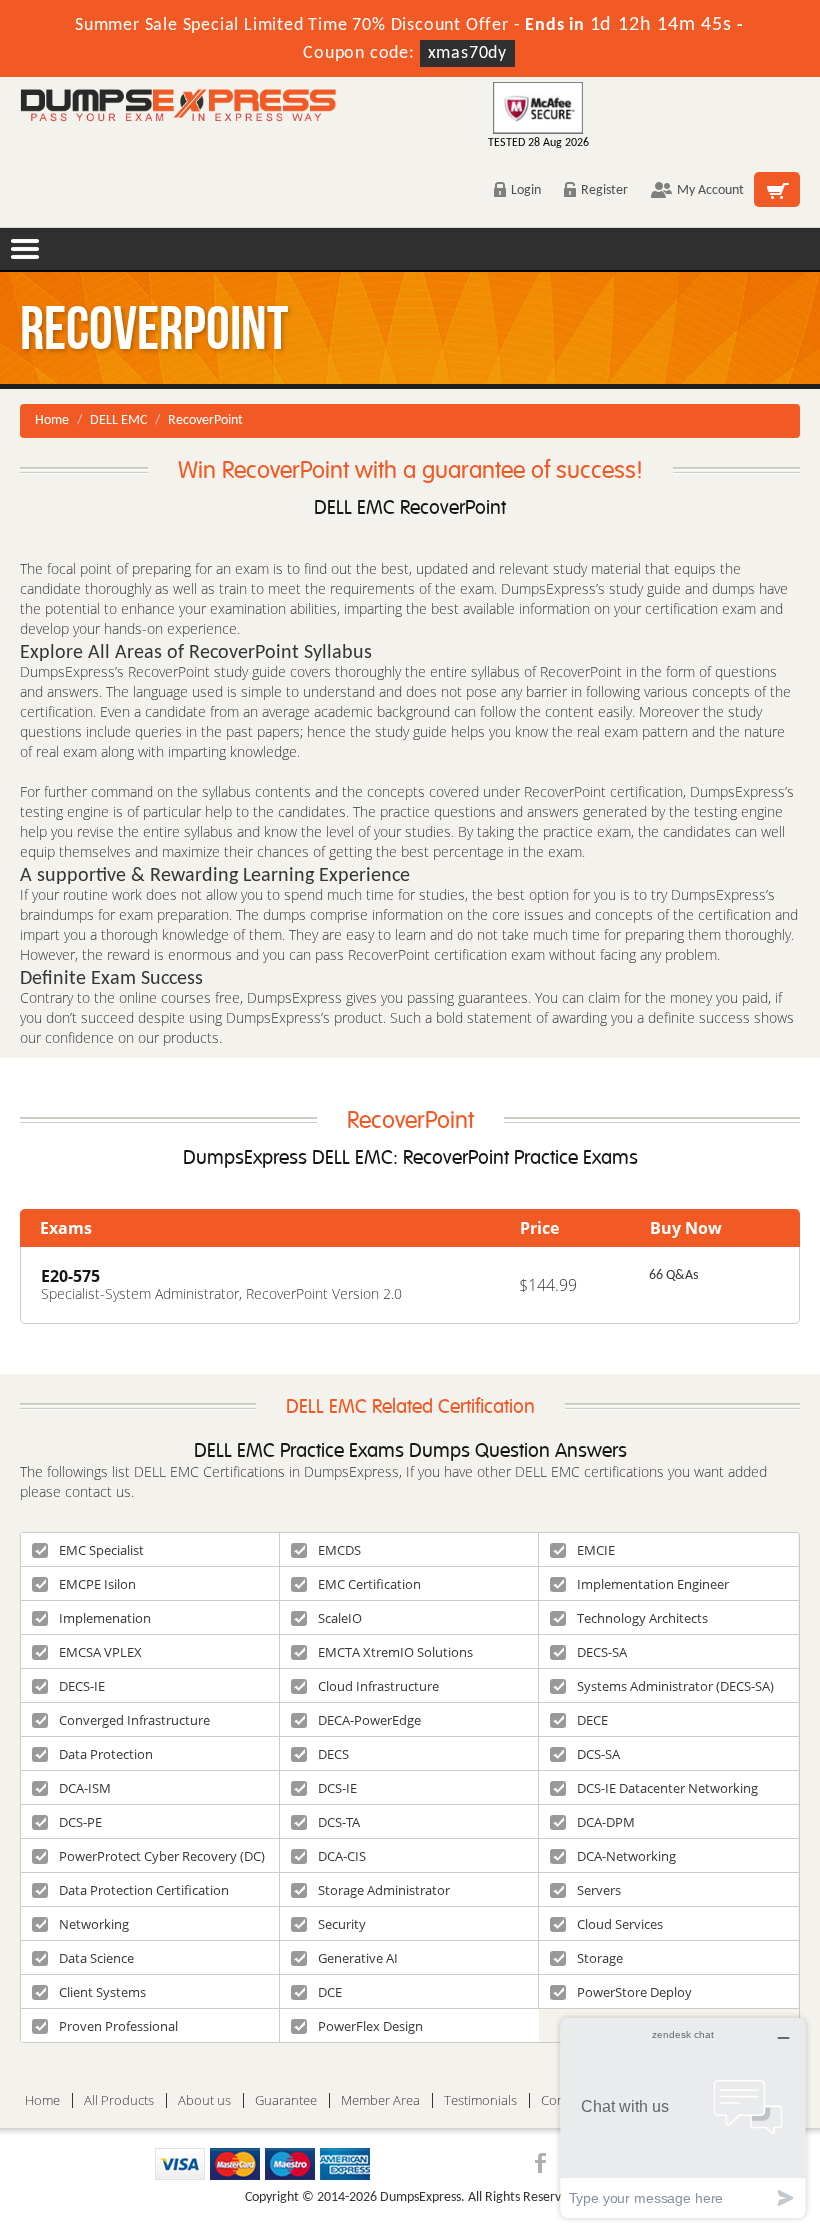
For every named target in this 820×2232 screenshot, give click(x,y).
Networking (94, 1924)
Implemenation (105, 1618)
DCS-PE (80, 1822)
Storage (600, 1958)
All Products (119, 2100)
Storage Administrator (384, 1890)
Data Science (96, 1958)
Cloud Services (620, 1924)
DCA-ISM (85, 1788)
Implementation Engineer (653, 1584)
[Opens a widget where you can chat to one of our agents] (683, 2117)
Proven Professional (118, 2026)
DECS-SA (602, 1652)
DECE (592, 1720)
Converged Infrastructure (134, 1720)
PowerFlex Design (370, 2026)
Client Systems (102, 1992)
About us (204, 2100)
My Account (710, 190)
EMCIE (596, 1550)
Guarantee (286, 2100)
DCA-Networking (626, 1856)
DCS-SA (598, 1754)
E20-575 (70, 1276)
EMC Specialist (101, 1550)
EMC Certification (369, 1584)
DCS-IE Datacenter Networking (667, 1788)
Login (526, 190)
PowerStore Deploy (634, 1992)
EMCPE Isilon (97, 1584)
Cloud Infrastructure (378, 1686)
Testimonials (480, 2100)
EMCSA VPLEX (100, 1652)
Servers (599, 1890)
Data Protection (106, 1754)
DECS (333, 1754)
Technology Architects (642, 1618)
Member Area (380, 2100)
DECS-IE (82, 1686)
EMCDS (339, 1550)
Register (604, 190)
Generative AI (358, 1958)
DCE (330, 1992)
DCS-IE (337, 1788)
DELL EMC (118, 420)
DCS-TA (339, 1822)
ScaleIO (340, 1618)
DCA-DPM (606, 1822)
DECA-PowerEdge (369, 1720)
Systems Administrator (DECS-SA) (675, 1686)
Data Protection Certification (144, 1890)
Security (342, 1924)
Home (52, 420)
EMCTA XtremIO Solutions (395, 1652)
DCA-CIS (342, 1856)
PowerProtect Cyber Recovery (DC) (162, 1856)
